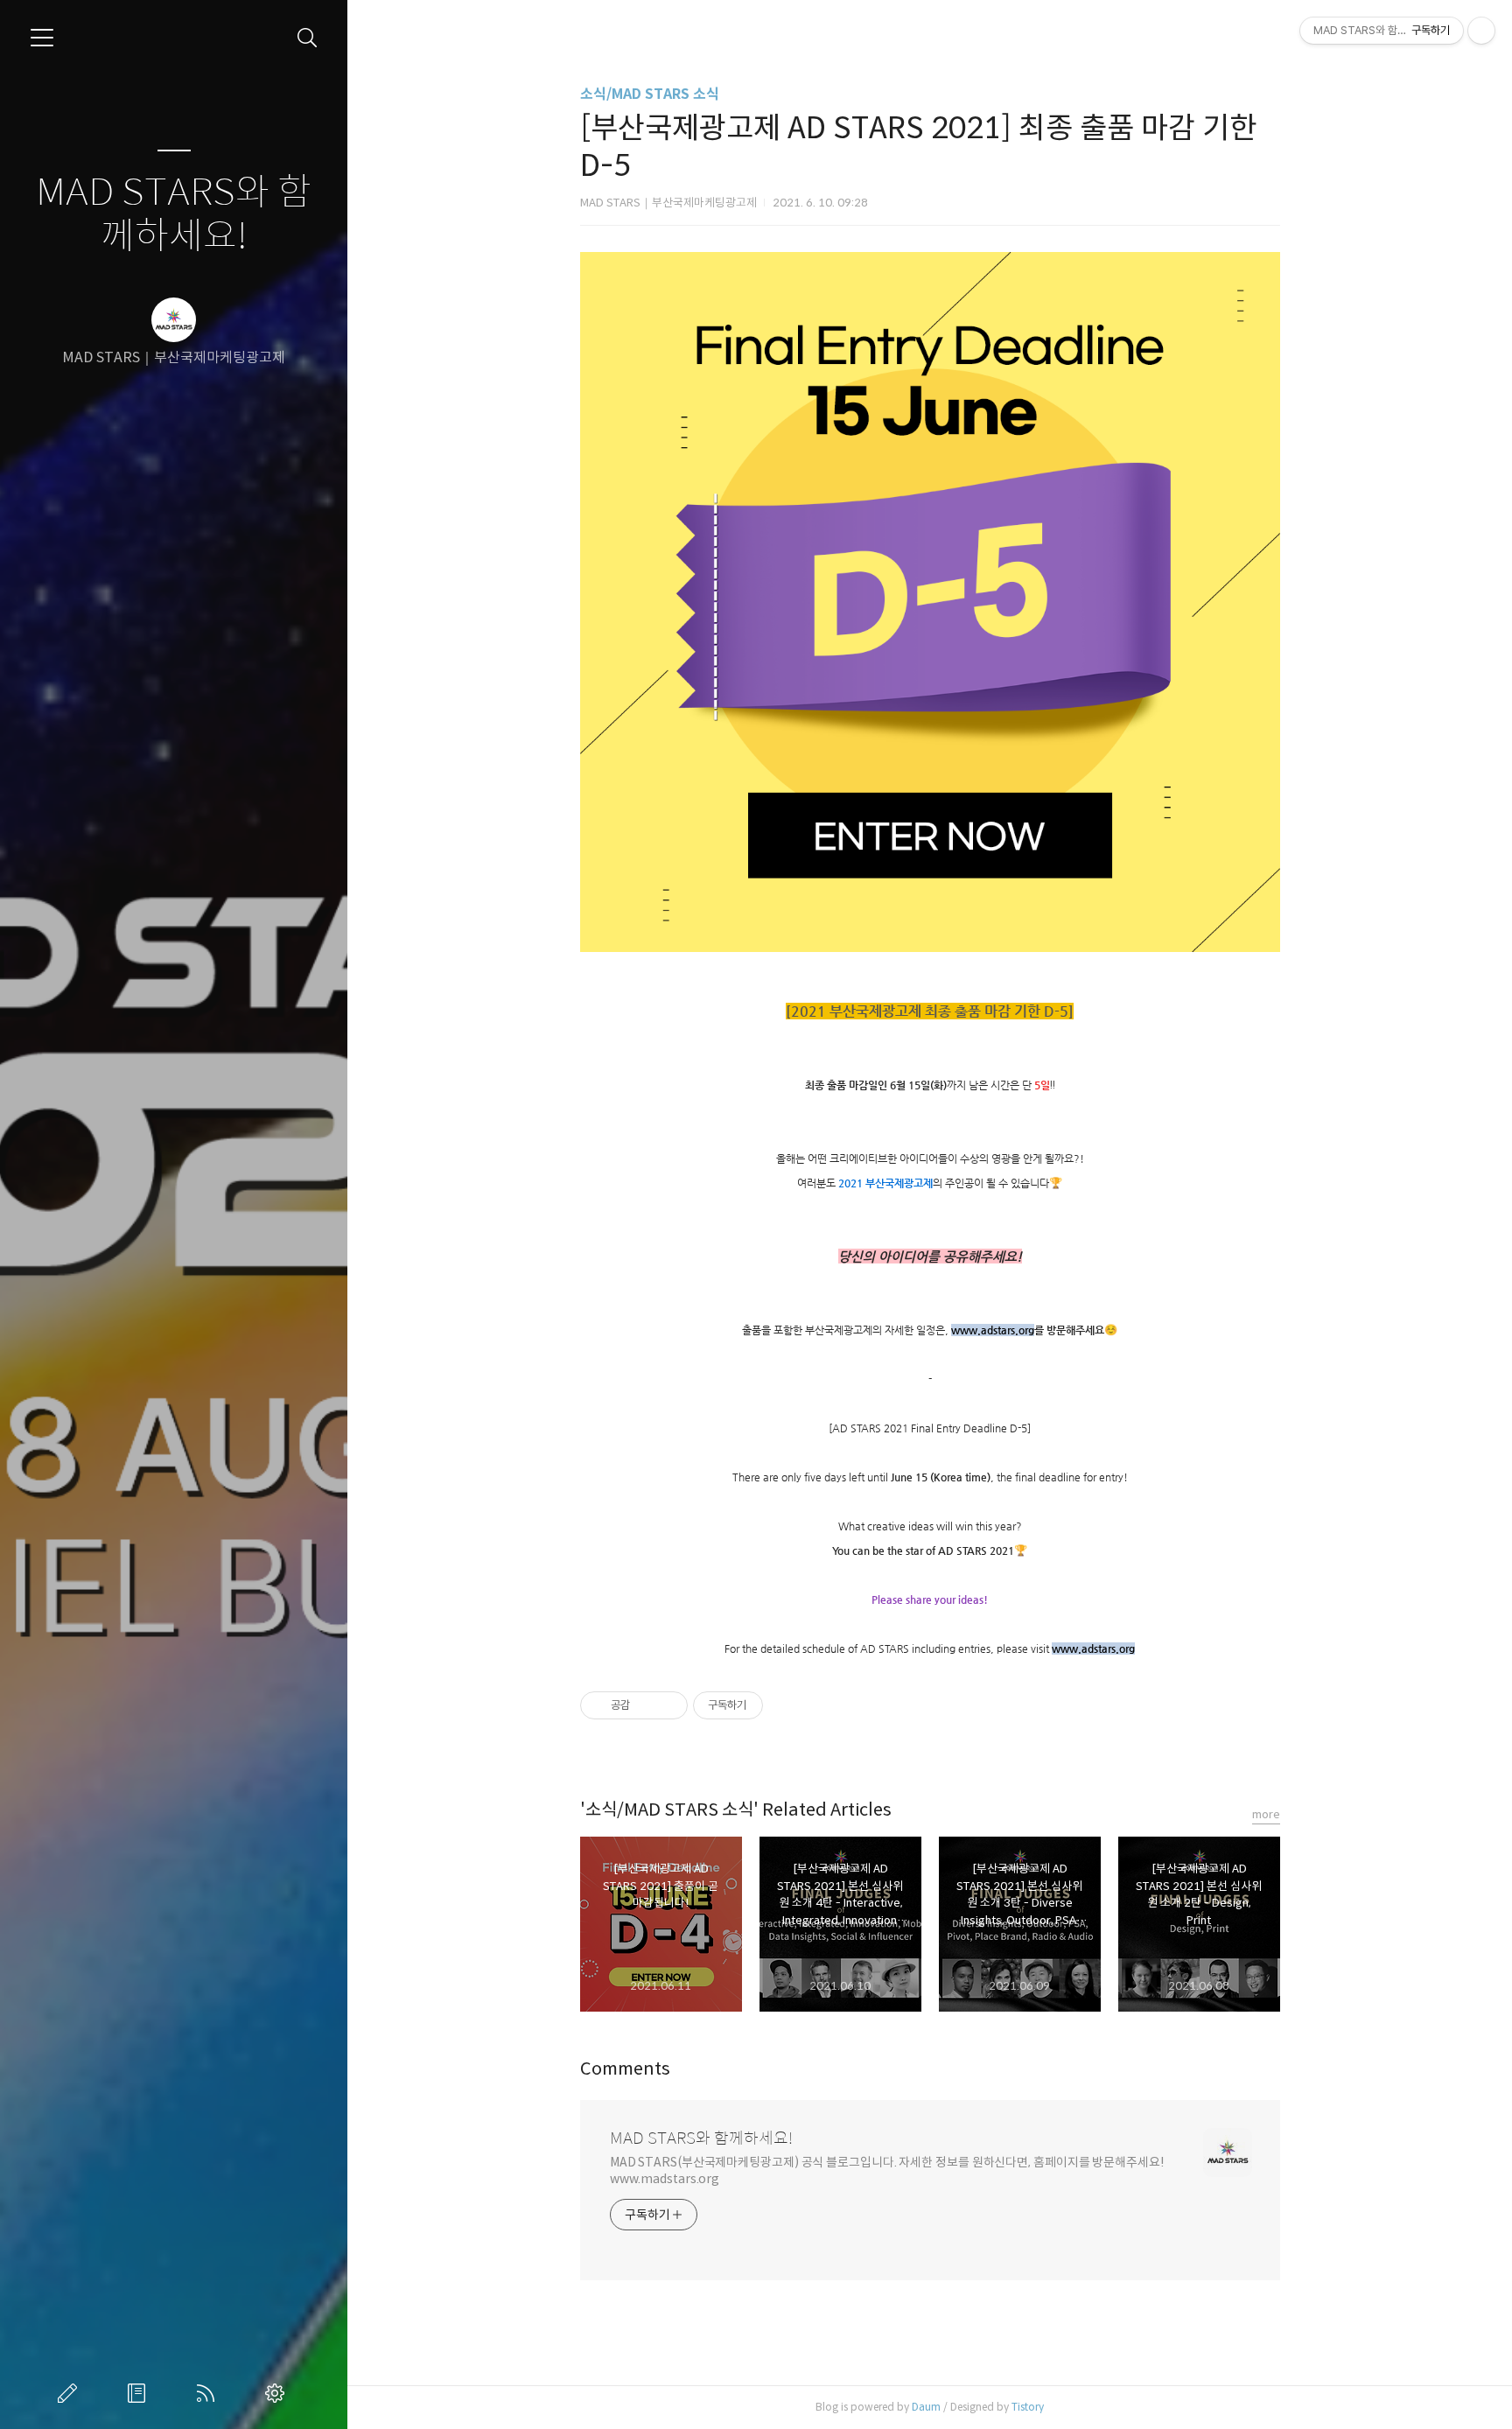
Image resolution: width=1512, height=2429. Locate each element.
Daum (926, 2407)
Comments (625, 2069)
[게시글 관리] (668, 1705)
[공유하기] (646, 1705)
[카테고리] (42, 38)
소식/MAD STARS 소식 (650, 94)
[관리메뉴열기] (1481, 31)
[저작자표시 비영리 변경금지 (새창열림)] (787, 1705)
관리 (278, 2393)
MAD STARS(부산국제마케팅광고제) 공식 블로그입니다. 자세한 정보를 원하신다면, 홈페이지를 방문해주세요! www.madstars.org (887, 2170)
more (1266, 1814)
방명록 (140, 2393)
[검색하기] (308, 38)
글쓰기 (71, 2393)
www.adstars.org (993, 1330)
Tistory (1028, 2407)
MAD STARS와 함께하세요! (174, 215)
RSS (209, 2393)
